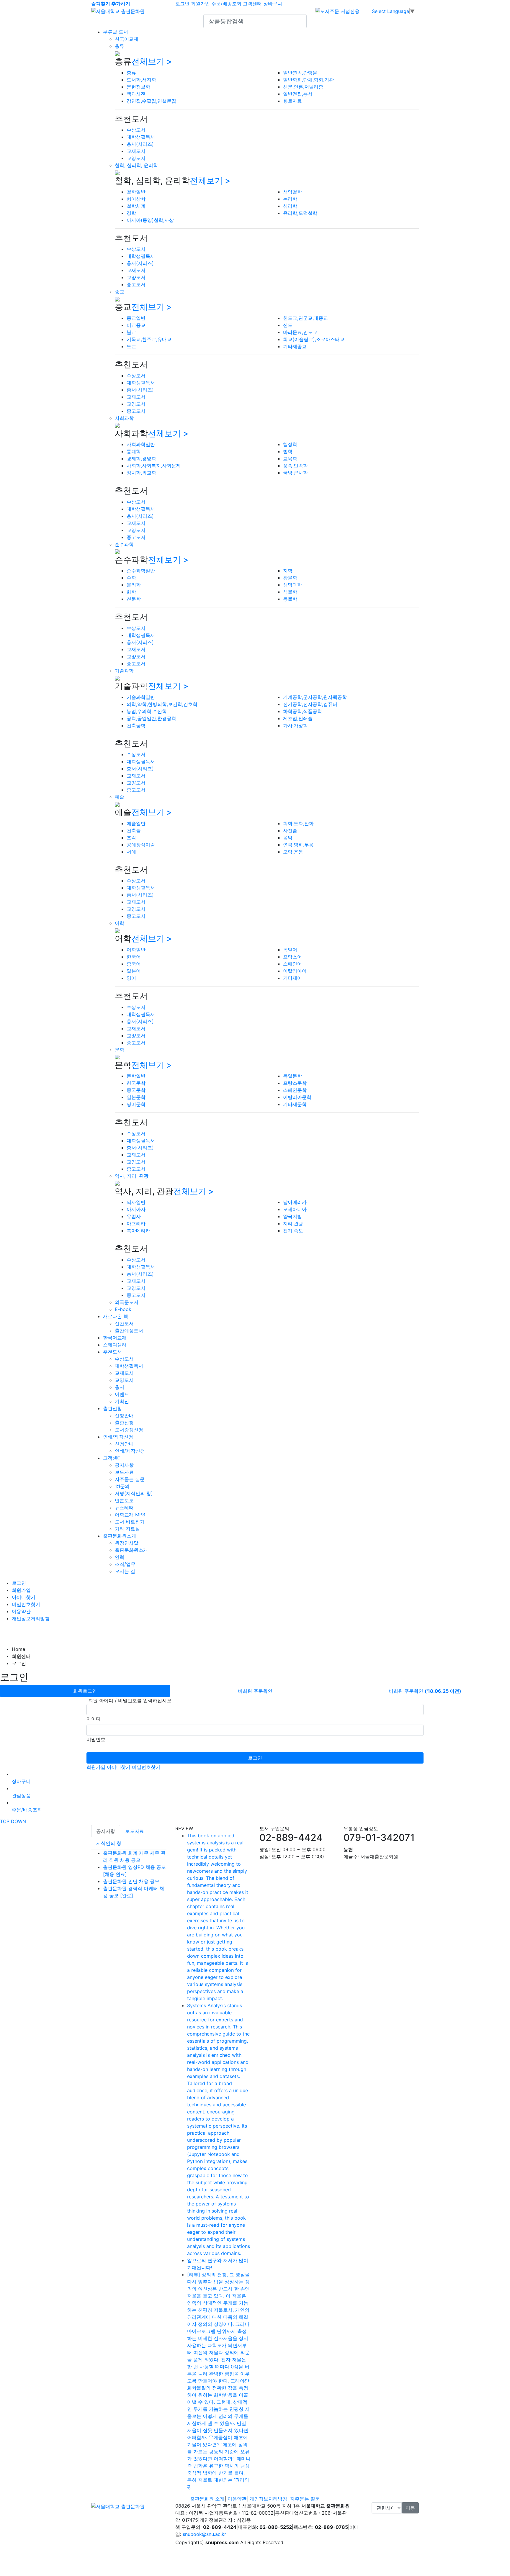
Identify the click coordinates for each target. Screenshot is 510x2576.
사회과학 (124, 418)
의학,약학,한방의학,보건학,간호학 (162, 704)
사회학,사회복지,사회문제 (154, 466)
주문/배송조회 (226, 4)
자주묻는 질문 (130, 1479)
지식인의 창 (109, 1843)
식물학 (290, 592)
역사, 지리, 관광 (132, 1176)
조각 (131, 838)
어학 (120, 923)
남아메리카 (295, 1202)
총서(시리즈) (140, 144)
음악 (288, 838)
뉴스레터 (124, 1507)
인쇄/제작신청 (118, 1437)
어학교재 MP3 (130, 1515)
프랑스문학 (295, 1083)
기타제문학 (295, 1104)
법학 (288, 451)
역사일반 (136, 1202)
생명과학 (292, 585)
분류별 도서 (116, 32)
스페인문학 (295, 1090)
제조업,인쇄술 (298, 718)
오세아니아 (295, 1209)
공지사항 (124, 1465)
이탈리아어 (295, 971)
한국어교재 (127, 39)
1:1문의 (122, 1486)
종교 (120, 291)
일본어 (134, 971)
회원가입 (200, 4)
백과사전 (136, 94)
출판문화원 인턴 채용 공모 (131, 1881)
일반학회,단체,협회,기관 (308, 80)
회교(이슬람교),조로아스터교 (314, 339)
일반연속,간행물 (300, 73)
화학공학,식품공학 (303, 711)
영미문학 (136, 1104)
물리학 (134, 585)
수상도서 (136, 130)
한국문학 (136, 1083)
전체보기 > (152, 61)
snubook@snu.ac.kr (204, 2534)
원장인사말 (127, 1543)
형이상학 (136, 199)
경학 (131, 213)
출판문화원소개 (120, 1536)
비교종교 (136, 325)
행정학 (290, 444)
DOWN (18, 1821)
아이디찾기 (24, 1597)
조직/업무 (125, 1564)
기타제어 (292, 978)
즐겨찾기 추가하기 (111, 4)
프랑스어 (292, 957)
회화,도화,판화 (298, 823)
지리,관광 (293, 1223)
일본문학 (136, 1097)
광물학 (290, 578)
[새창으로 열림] (337, 11)
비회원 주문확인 (255, 1691)
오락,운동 (293, 852)
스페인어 (292, 964)
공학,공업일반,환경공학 (151, 718)
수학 (131, 578)
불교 (131, 332)
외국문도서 (127, 1302)
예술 (120, 797)
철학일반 (136, 192)
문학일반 (136, 1076)
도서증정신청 (129, 1430)
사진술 (290, 830)
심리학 (290, 206)
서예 (131, 852)
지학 (288, 571)
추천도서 (112, 1352)
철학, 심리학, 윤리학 (136, 165)
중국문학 (136, 1090)
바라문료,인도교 (300, 332)
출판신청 (112, 1408)
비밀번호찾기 (26, 1604)
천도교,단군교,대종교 (305, 318)
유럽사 (134, 1216)
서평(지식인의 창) (134, 1493)
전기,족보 (293, 1230)
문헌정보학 (138, 87)
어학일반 (136, 950)
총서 (120, 1387)
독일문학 (292, 1076)
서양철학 (292, 192)
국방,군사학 (295, 473)
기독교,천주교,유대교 (149, 339)
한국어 (134, 957)
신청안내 (124, 1415)
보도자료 (124, 1472)
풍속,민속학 (295, 466)
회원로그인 (85, 1691)
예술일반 (136, 823)
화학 (131, 592)
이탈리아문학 (297, 1097)
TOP (5, 1821)
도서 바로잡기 (130, 1522)
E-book (123, 1309)
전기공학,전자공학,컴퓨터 (310, 704)
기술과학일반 (141, 697)
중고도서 (136, 284)
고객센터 (252, 4)
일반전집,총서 (298, 94)
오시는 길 (125, 1571)
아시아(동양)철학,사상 (150, 220)
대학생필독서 (141, 137)
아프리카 (136, 1223)
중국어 (134, 964)
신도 (288, 325)
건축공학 (136, 725)
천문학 (134, 599)
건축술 (134, 830)
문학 (120, 1050)
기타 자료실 (127, 1529)
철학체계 (136, 206)
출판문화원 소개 (207, 2499)
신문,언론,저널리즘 (303, 87)
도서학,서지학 (141, 80)
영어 (131, 978)
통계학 (134, 451)
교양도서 (136, 158)
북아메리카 (138, 1230)
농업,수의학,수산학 (147, 711)
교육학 (290, 458)
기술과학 (124, 671)
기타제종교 (295, 346)
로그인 (182, 4)
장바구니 (273, 4)
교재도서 (136, 151)
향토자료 (292, 101)
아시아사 (136, 1209)
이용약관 (21, 1611)
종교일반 (136, 318)
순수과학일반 (141, 571)
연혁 (120, 1557)
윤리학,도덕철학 (300, 213)
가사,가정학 (295, 725)
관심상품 (21, 1795)
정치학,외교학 (141, 473)
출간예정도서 (129, 1330)
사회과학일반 (141, 444)
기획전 (122, 1401)
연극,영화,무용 (298, 845)
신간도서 (124, 1323)
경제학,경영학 (141, 458)
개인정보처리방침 (31, 1618)
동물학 (290, 599)
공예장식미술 (141, 845)
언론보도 (124, 1500)
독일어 (290, 950)
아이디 (94, 1719)
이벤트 (122, 1394)
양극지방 (292, 1216)
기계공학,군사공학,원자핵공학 (315, 697)
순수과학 (124, 544)
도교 (131, 346)
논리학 (290, 199)
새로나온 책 (116, 1316)
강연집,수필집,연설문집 (151, 101)
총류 (120, 46)
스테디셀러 (115, 1345)
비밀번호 (96, 1739)
